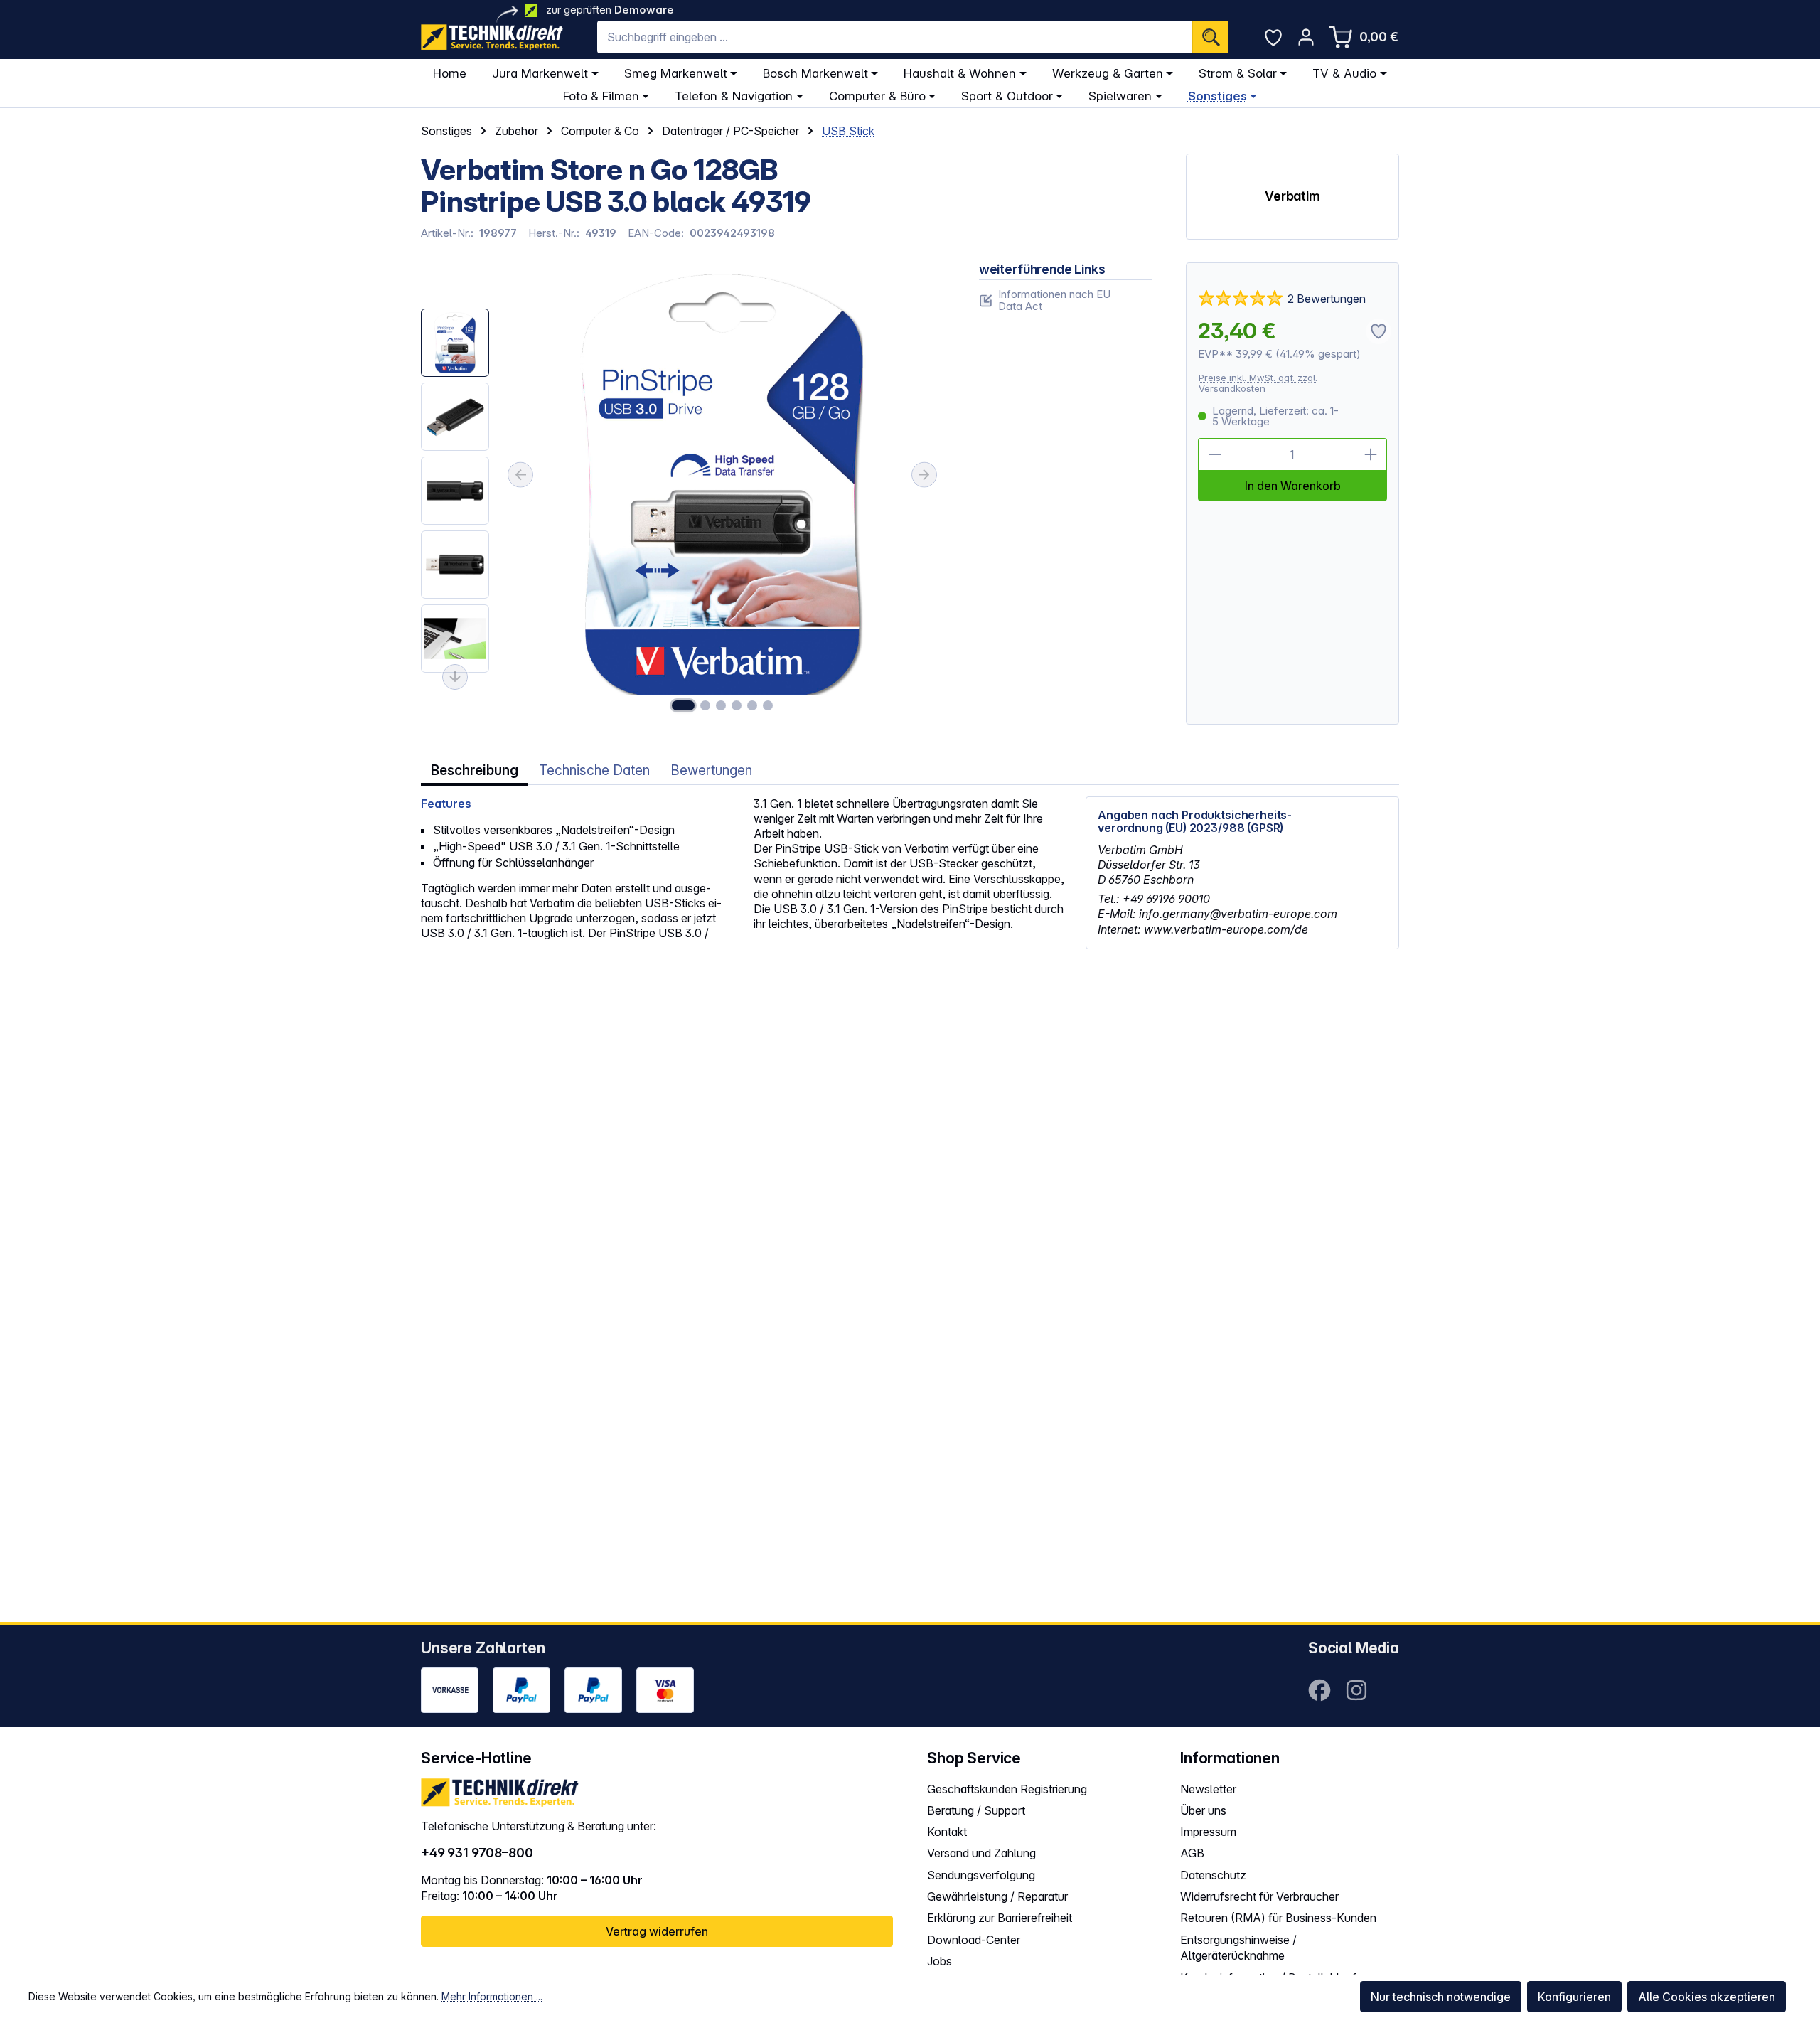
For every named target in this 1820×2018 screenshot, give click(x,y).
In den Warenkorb (1293, 486)
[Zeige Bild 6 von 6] (768, 705)
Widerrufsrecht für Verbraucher (1259, 1896)
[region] (683, 494)
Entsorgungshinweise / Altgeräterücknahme (1238, 1948)
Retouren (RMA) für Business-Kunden (1278, 1918)
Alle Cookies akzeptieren (1707, 1997)
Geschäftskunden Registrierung (1007, 1789)
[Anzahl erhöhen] (1371, 454)
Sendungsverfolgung (981, 1875)
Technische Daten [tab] (594, 770)
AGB (1192, 1853)
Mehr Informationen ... (492, 1996)
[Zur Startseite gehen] (492, 37)
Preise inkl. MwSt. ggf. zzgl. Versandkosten (1258, 383)
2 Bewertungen (1327, 299)
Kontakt (947, 1832)
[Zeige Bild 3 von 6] (721, 705)
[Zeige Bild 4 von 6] (737, 705)
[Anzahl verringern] (1214, 454)
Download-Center (974, 1940)
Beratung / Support (976, 1810)
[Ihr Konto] (1306, 37)
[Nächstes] (924, 475)
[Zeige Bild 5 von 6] (752, 705)
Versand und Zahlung (981, 1853)
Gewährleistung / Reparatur (997, 1896)
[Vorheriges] (520, 475)
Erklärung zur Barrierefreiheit (1000, 1918)
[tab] (475, 770)
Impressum (1208, 1832)
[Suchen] (1210, 37)
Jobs (940, 1961)
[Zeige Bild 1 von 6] (683, 705)
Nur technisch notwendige (1441, 1997)
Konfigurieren (1574, 1997)
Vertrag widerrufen (657, 1931)
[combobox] (895, 37)
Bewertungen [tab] (711, 770)
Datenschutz (1213, 1875)
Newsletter (1208, 1789)
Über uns (1203, 1810)
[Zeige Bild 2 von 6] (705, 705)
